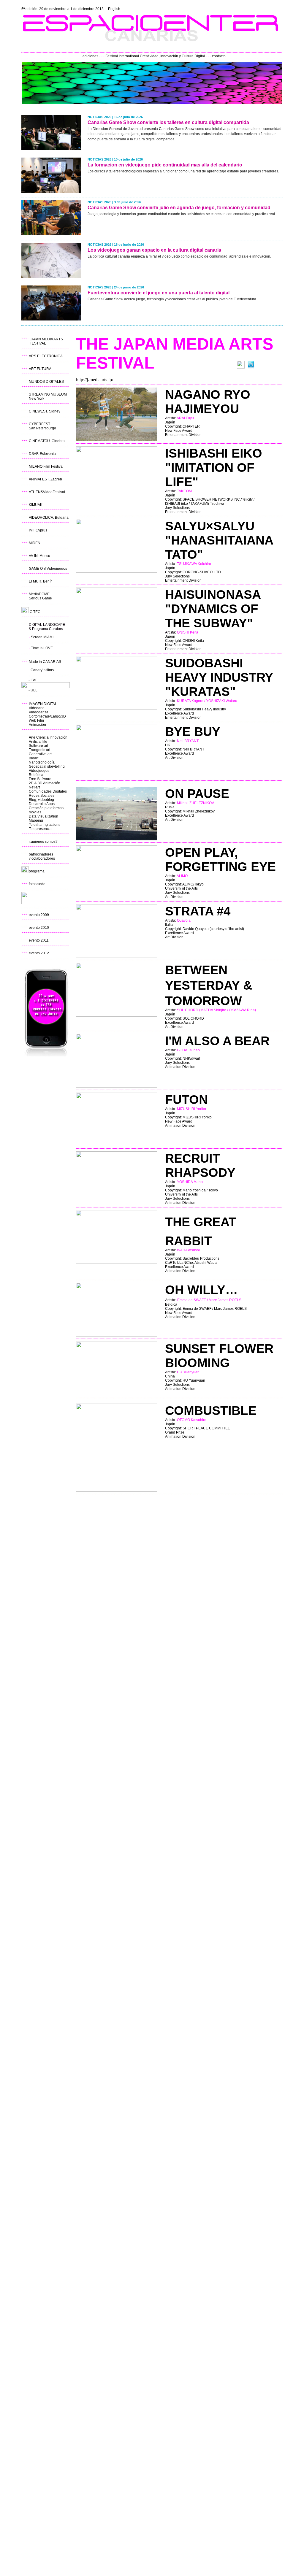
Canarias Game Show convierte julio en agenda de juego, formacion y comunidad (179, 208)
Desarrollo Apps (42, 804)
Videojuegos (39, 771)
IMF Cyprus (38, 530)
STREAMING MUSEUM (48, 394)
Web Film (36, 720)
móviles (35, 812)
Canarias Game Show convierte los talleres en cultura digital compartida (168, 122)
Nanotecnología (42, 762)
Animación (37, 725)
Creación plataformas (46, 808)
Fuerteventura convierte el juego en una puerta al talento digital (159, 293)
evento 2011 (39, 940)
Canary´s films (42, 670)
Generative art (40, 754)
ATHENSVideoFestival (47, 492)
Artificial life (38, 742)
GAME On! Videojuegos (48, 569)
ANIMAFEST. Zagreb (45, 479)
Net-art (34, 787)
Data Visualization (43, 816)
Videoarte (37, 708)
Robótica (36, 775)
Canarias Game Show (177, 129)
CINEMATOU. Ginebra (47, 441)
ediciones (90, 56)
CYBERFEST (39, 424)
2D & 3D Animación (45, 783)
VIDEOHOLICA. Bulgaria (49, 518)
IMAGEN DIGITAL (43, 704)
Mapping (36, 820)
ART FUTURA (40, 369)
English (114, 9)
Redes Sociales (42, 796)
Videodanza (39, 712)
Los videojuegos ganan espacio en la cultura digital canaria (154, 250)
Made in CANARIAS (45, 662)
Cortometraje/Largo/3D (47, 716)
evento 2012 (39, 953)
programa (37, 871)
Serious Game (40, 598)
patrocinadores (41, 854)
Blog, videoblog (41, 800)
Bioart (34, 758)
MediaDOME (39, 594)
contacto (219, 56)
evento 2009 (39, 915)
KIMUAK (36, 505)
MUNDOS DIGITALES (46, 382)
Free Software (40, 779)
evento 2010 (39, 928)
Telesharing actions (45, 825)
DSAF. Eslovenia (42, 454)
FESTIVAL (38, 343)
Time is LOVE (42, 648)
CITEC (35, 612)
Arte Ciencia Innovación (48, 737)
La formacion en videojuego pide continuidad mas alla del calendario (165, 165)
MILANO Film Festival (46, 466)
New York (37, 399)
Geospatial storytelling (47, 766)
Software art (38, 746)
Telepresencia (40, 829)
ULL (34, 690)
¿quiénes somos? (43, 842)
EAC (34, 680)
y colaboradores (42, 858)
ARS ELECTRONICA (46, 356)
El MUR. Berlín (41, 581)
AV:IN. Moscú (39, 556)
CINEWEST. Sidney (45, 411)
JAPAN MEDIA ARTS (46, 339)
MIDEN (35, 543)
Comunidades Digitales (48, 791)
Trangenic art (39, 750)
